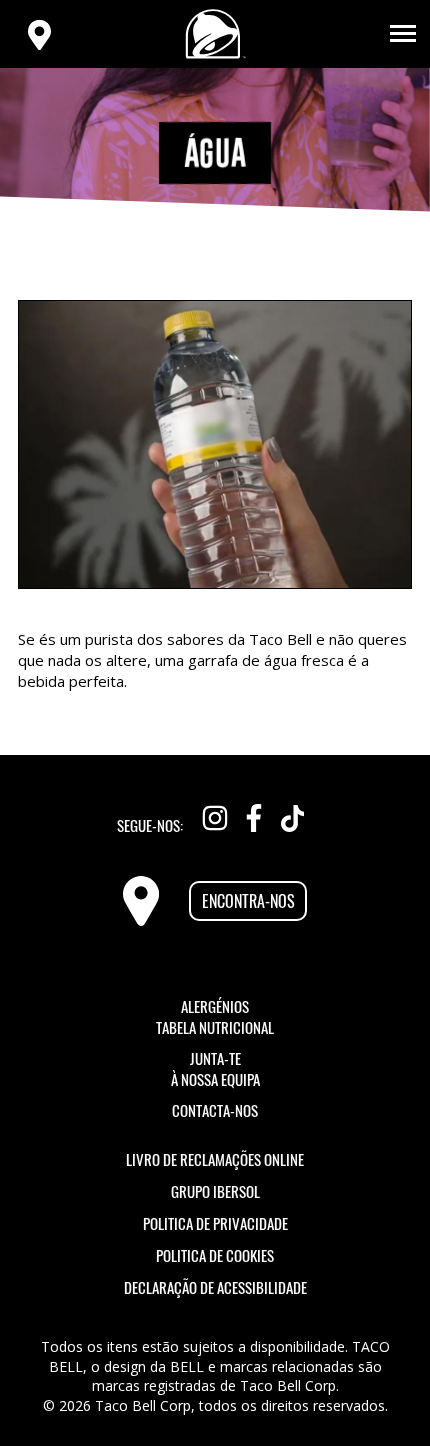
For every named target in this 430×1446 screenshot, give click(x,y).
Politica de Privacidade (215, 1223)
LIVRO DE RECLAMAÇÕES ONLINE (215, 1159)
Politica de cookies (215, 1255)
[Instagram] (215, 813)
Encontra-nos (248, 901)
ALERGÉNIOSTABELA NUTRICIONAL (215, 1017)
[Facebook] (254, 813)
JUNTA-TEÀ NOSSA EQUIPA (215, 1069)
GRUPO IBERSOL (215, 1191)
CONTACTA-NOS (215, 1110)
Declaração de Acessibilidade (215, 1287)
